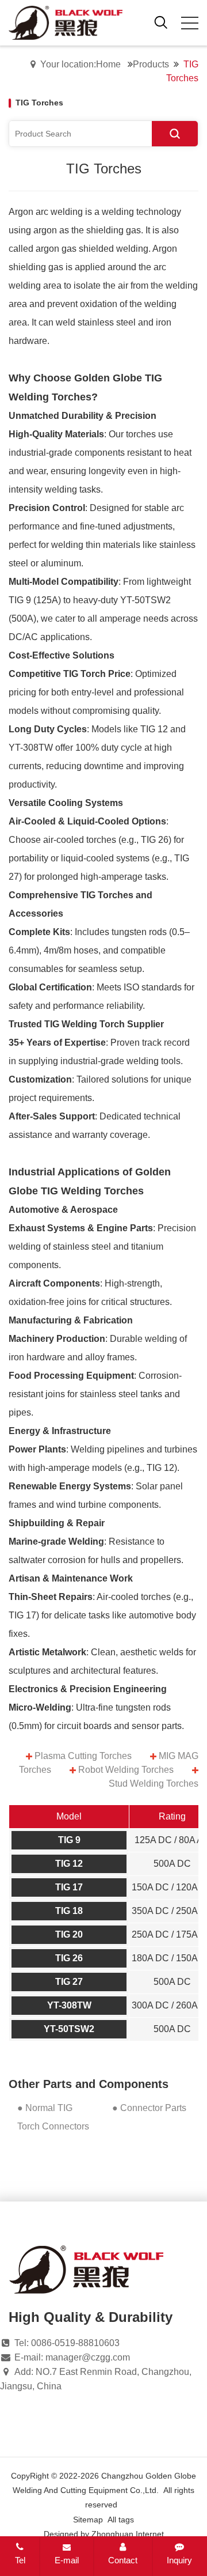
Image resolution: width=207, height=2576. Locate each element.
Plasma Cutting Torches (83, 1756)
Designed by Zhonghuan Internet (104, 2534)
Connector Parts (153, 2108)
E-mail (67, 2560)
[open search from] (161, 22)
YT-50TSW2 (69, 2029)
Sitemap (88, 2520)
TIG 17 (69, 1887)
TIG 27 (69, 1982)
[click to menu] (190, 23)
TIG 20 (69, 1934)
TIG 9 (69, 1840)
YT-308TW (69, 2005)
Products (151, 64)
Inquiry (179, 2560)
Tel (20, 2560)
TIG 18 (69, 1911)
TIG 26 (69, 1958)
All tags (121, 2520)
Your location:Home (80, 64)
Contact (123, 2560)
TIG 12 (69, 1864)
